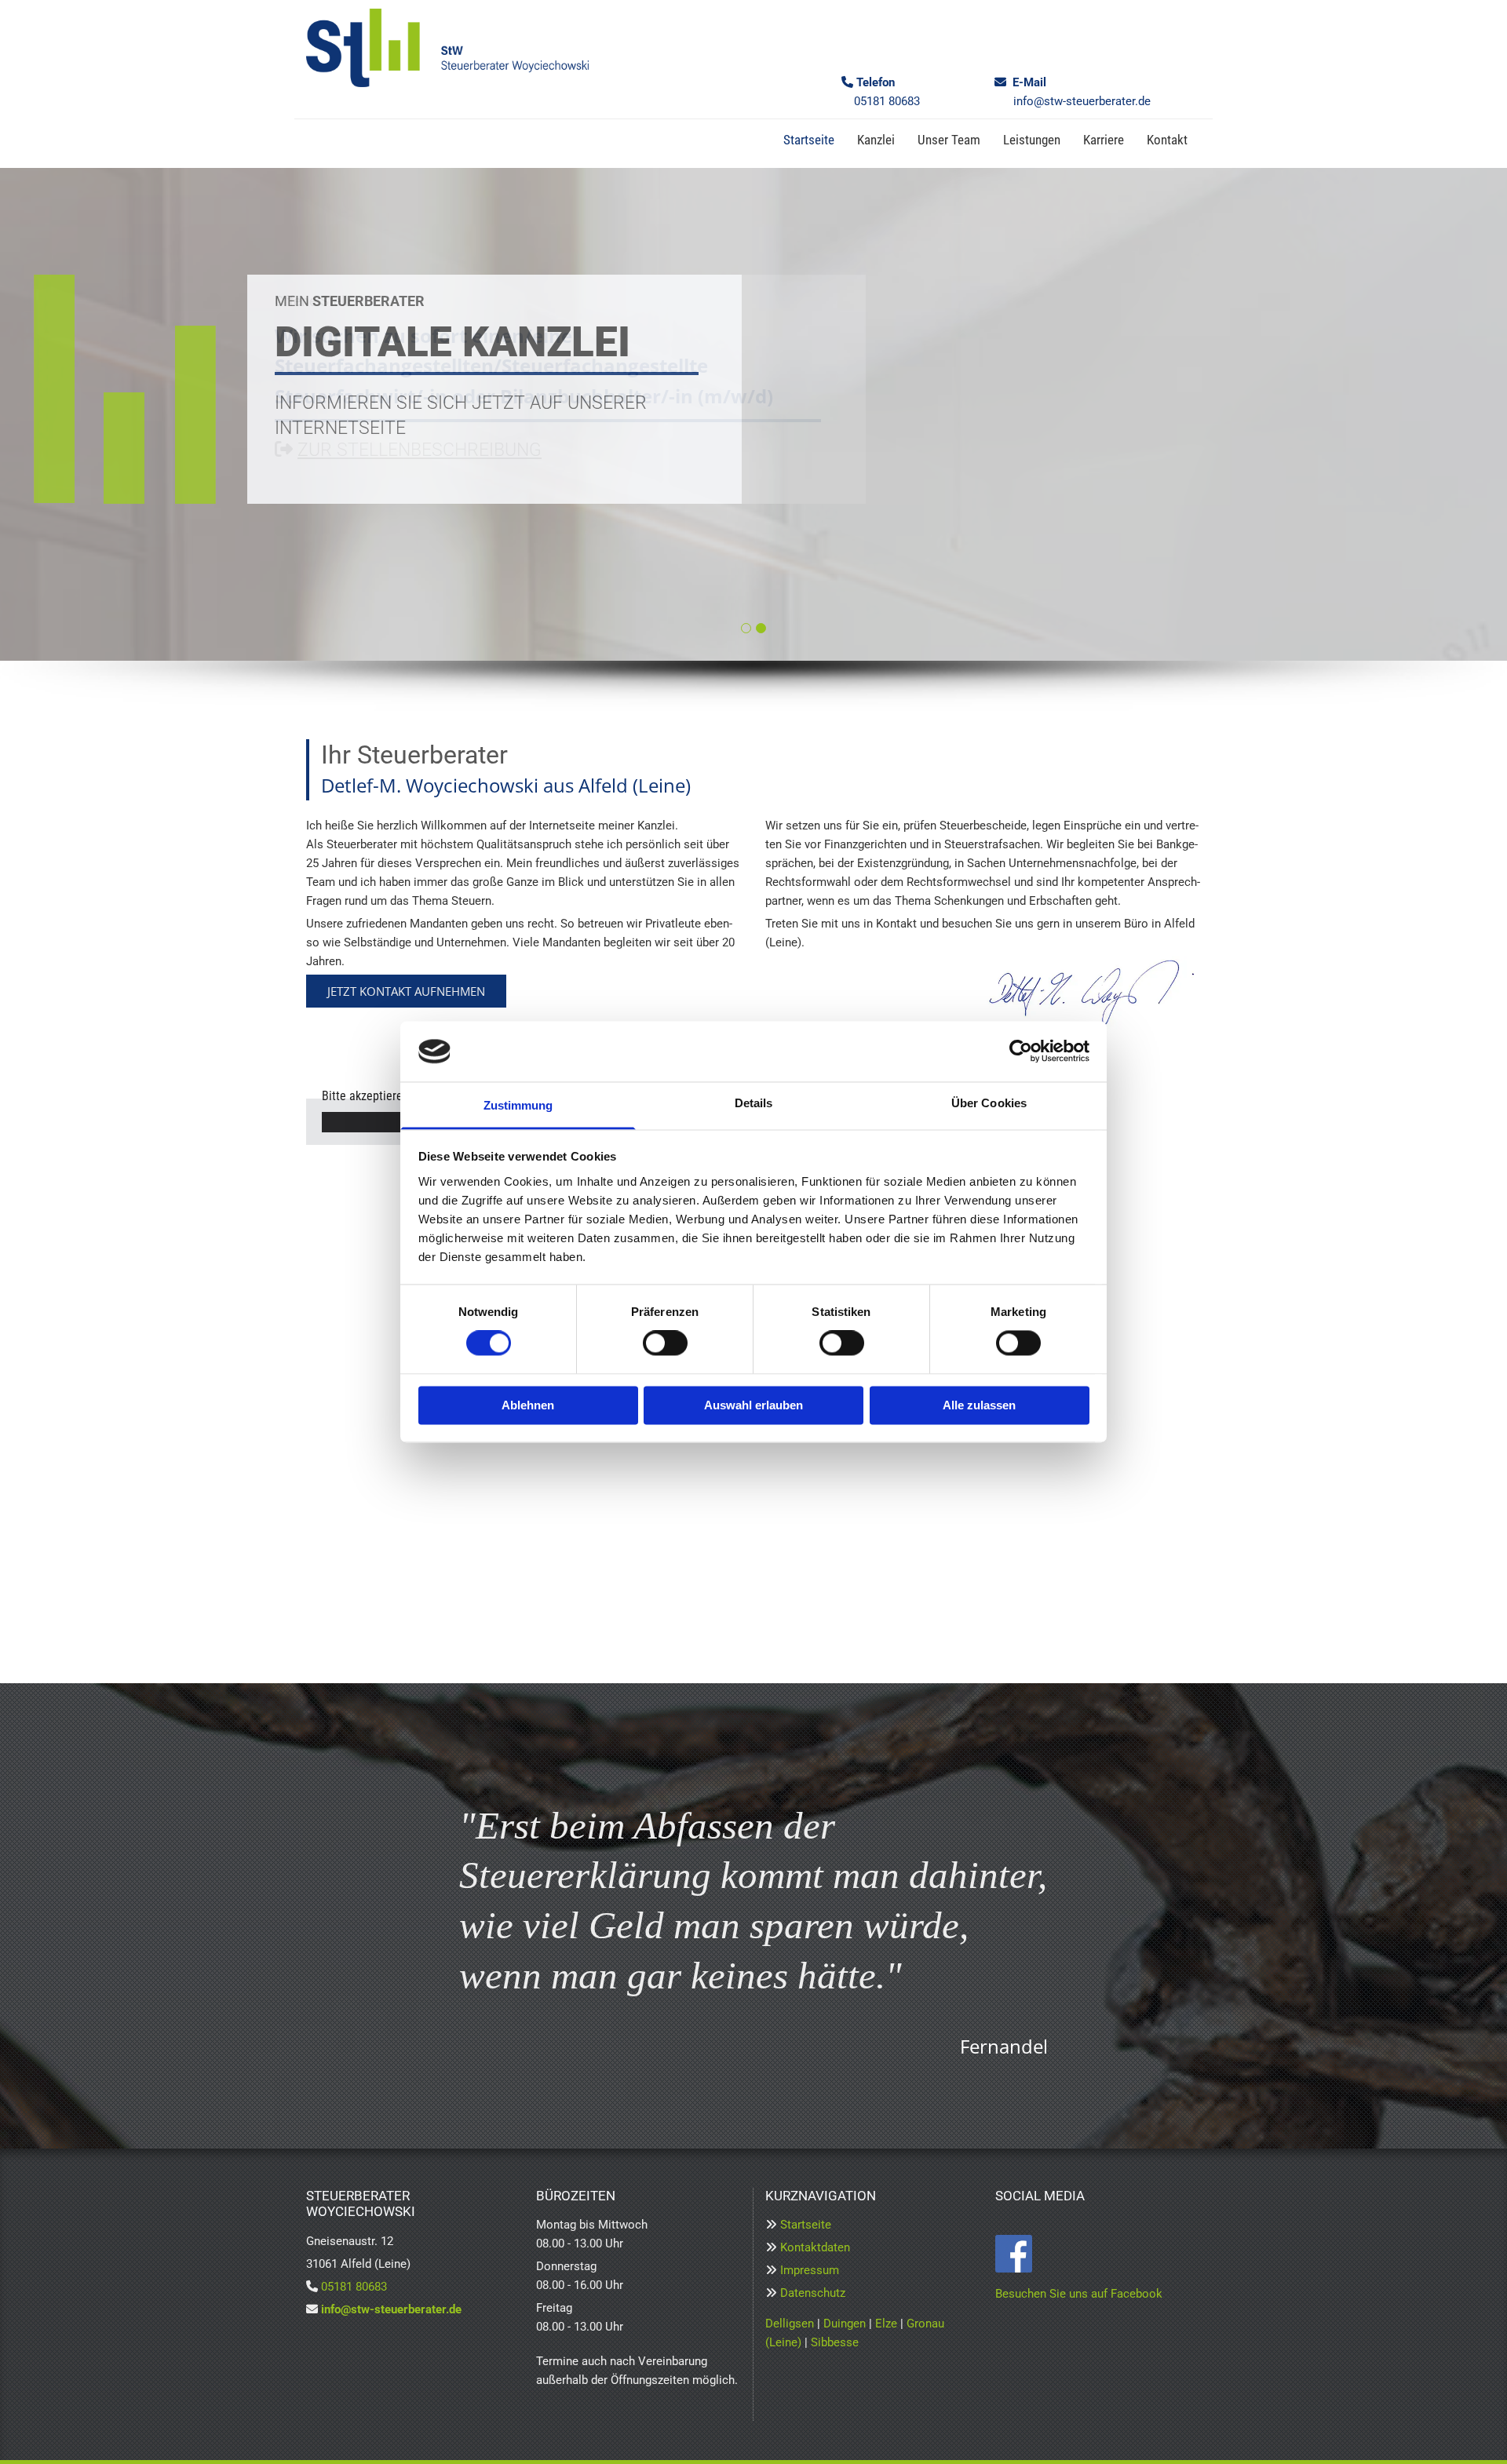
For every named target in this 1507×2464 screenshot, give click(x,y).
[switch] (665, 1343)
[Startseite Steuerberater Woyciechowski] (447, 48)
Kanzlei (876, 140)
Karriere (1104, 140)
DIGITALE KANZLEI (452, 342)
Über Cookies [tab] (989, 1103)
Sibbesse (835, 2342)
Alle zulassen (979, 1405)
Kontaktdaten (815, 2247)
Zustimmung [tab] (518, 1105)
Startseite (809, 140)
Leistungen (1032, 140)
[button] (406, 991)
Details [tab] (754, 1103)
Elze (886, 2324)
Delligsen (790, 2324)
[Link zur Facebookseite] (1098, 2253)
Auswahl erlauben (753, 1405)
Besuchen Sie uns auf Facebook (1079, 2294)
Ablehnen (528, 1405)
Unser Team (949, 140)
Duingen (845, 2324)
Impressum (810, 2270)
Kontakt (1167, 140)
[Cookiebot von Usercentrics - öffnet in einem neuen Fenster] (1021, 1052)
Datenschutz (813, 2293)
